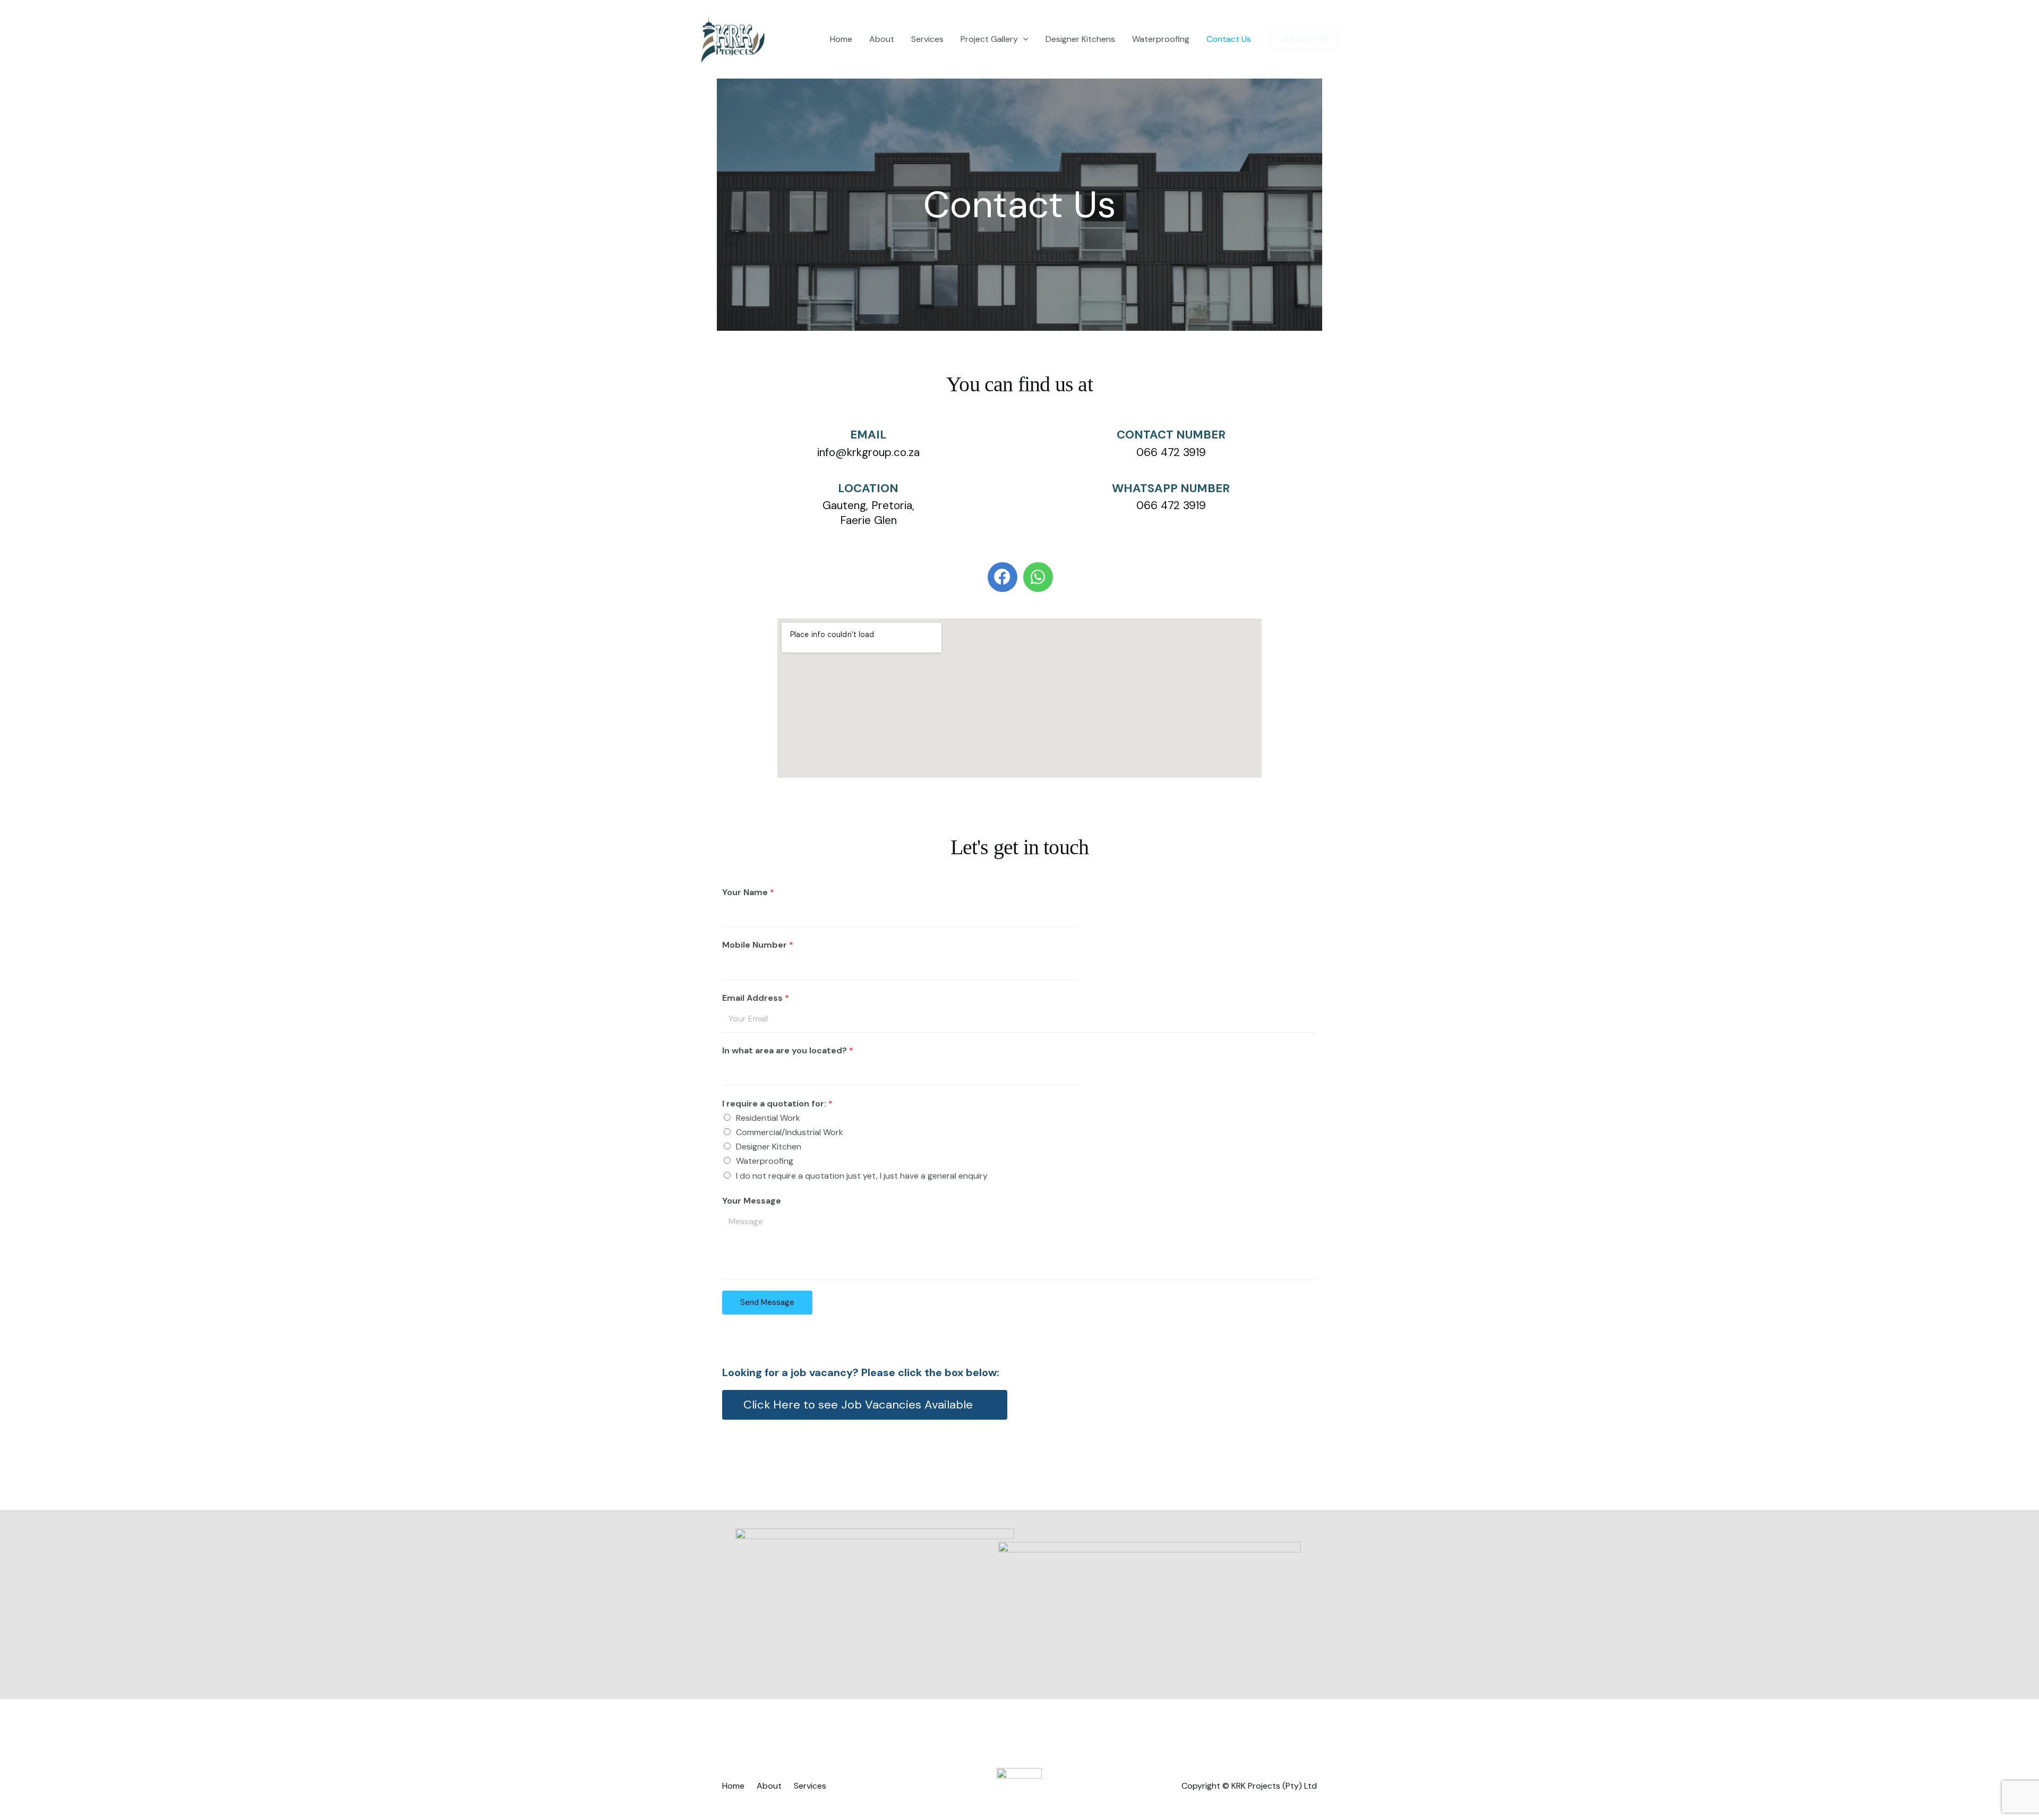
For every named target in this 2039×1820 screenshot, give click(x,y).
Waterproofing (1161, 39)
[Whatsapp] (1038, 577)
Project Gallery (989, 39)
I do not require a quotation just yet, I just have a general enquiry (862, 1176)
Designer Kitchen (769, 1147)
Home (841, 39)
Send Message (767, 1302)
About (882, 39)
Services (927, 39)
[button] (865, 1405)
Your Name (748, 892)
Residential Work (768, 1118)
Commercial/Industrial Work (790, 1132)
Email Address (756, 998)
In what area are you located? (788, 1050)
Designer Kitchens (1080, 39)
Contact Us (1229, 39)
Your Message (752, 1201)
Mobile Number (758, 945)
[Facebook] (1003, 577)
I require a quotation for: (777, 1104)
